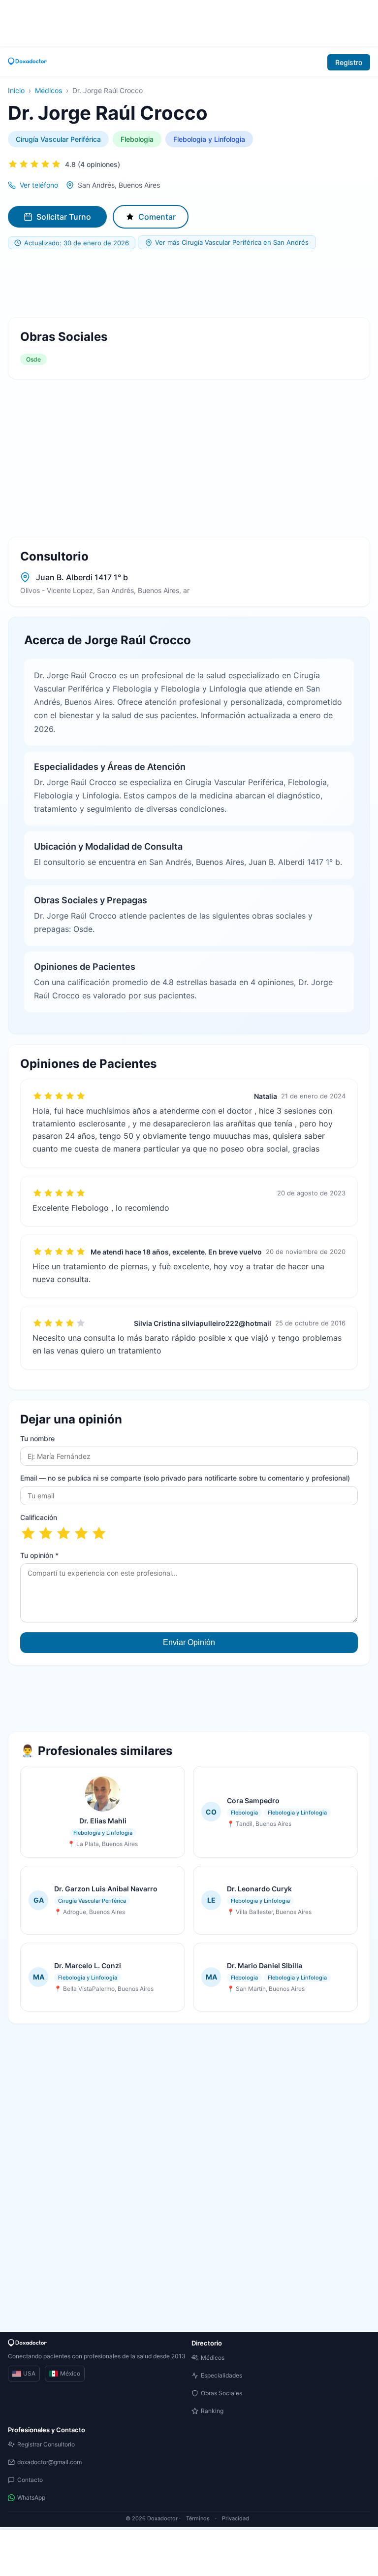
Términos (198, 2518)
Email (185, 1478)
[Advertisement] (189, 22)
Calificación (39, 1517)
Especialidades (221, 2375)
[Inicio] (28, 62)
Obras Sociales (221, 2393)
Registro (349, 62)
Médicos (48, 90)
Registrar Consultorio (46, 2444)
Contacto (30, 2480)
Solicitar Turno (64, 217)
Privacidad (236, 2518)
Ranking (212, 2411)
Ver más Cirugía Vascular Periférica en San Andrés (232, 242)
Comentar (157, 217)
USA (29, 2373)
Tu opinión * (39, 1555)
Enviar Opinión (189, 1642)
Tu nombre (37, 1438)
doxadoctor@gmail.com (49, 2462)
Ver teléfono (39, 185)
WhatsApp (31, 2497)
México (70, 2373)
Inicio (16, 90)
